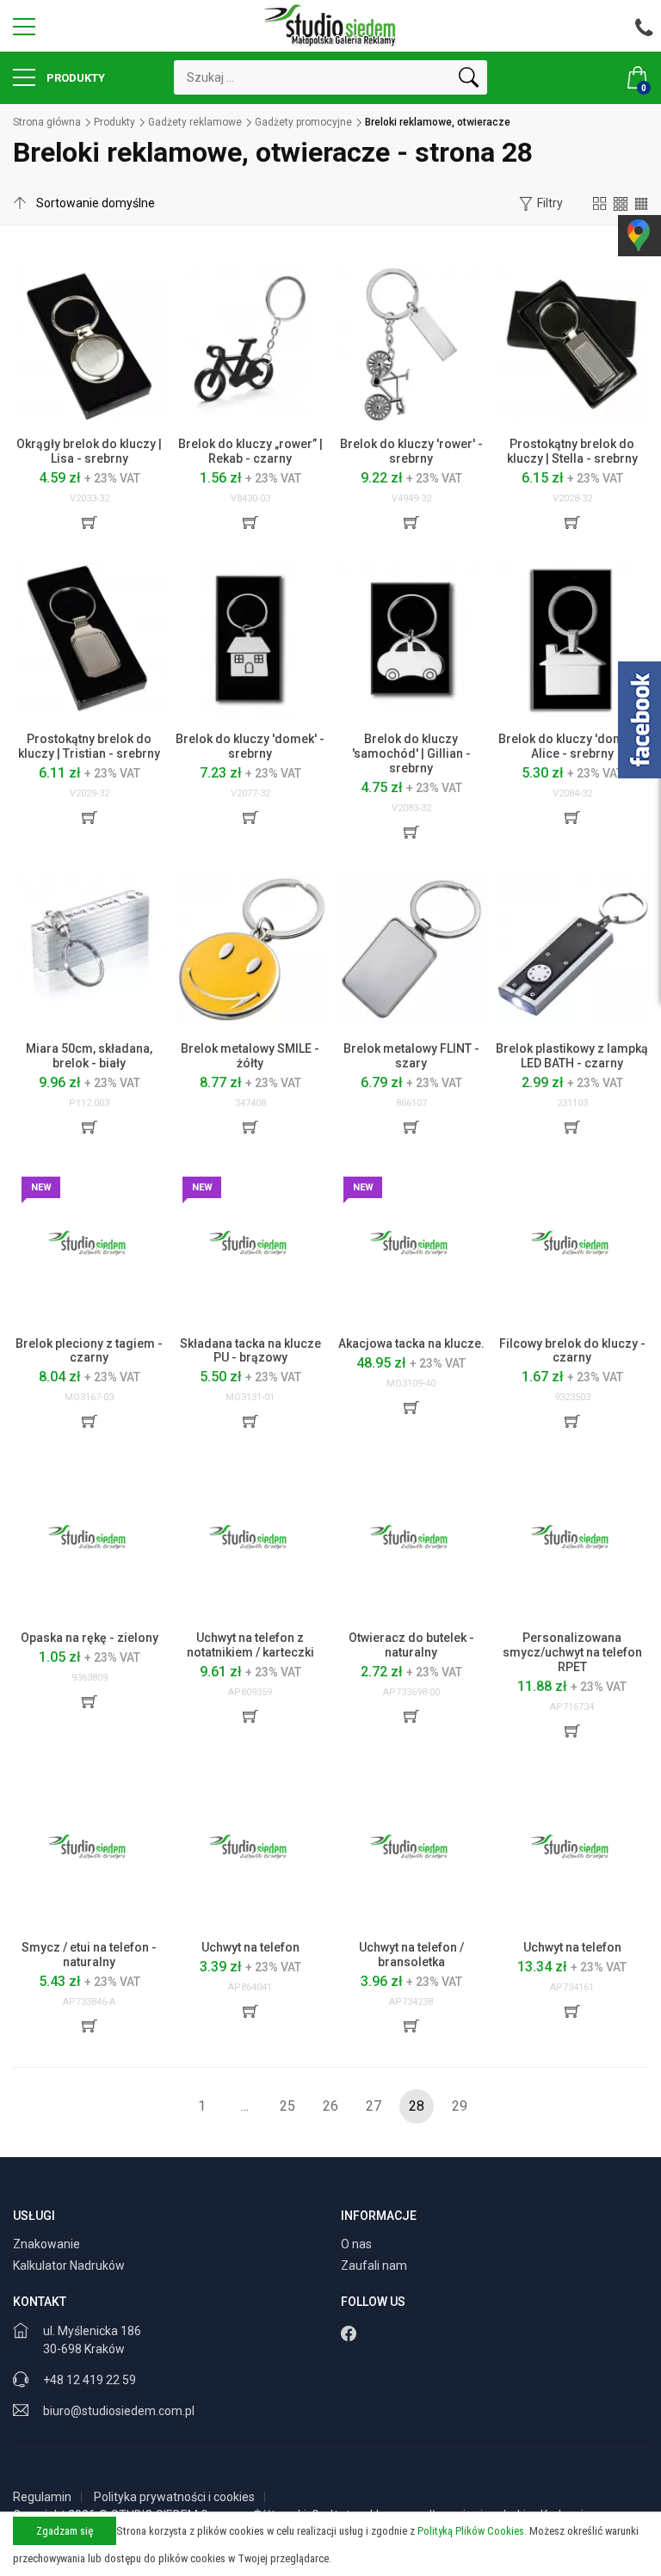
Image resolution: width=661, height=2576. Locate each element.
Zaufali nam (375, 2266)
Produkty (74, 78)
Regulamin (42, 2497)
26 (330, 2106)
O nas (358, 2244)
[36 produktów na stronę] (641, 203)
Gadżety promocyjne (303, 122)
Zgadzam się (65, 2531)
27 (374, 2106)
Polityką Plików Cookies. (472, 2531)
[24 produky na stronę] (621, 203)
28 (417, 2106)
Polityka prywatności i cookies (174, 2497)
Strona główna (47, 122)
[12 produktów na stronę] (600, 203)
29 (460, 2106)
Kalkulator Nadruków (70, 2266)
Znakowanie (48, 2244)
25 (287, 2106)
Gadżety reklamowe (195, 122)
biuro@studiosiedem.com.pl (119, 2411)
